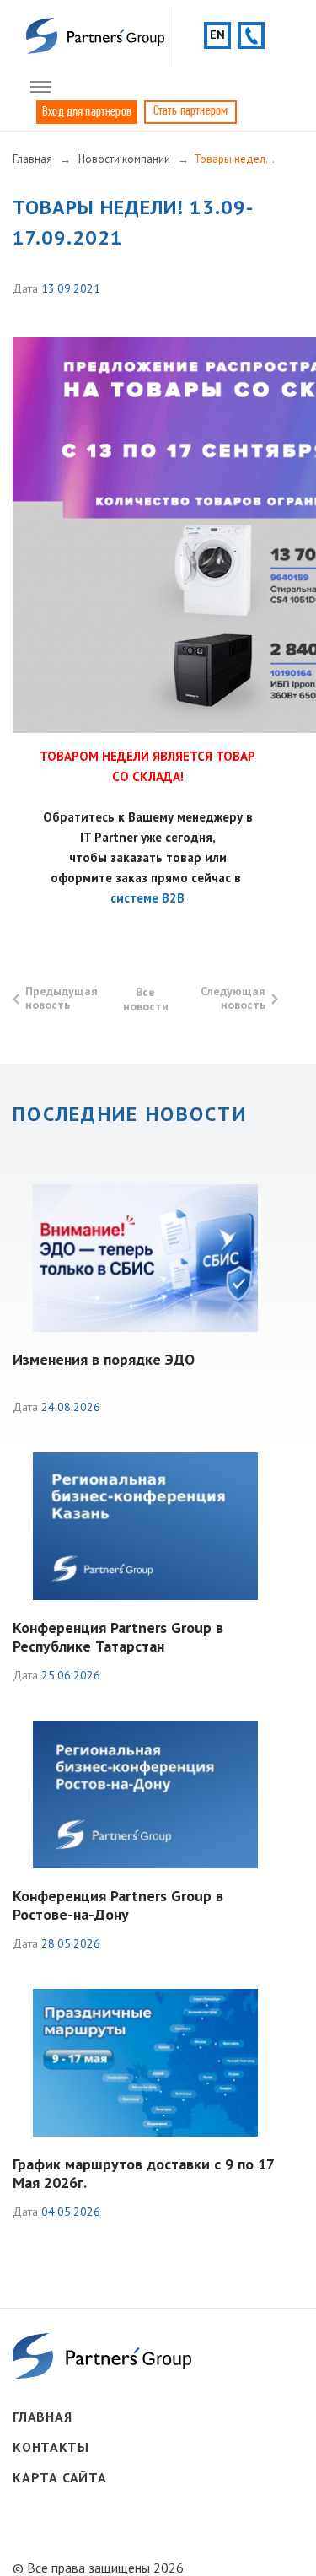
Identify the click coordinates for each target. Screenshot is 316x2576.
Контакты (51, 2447)
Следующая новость (233, 998)
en (217, 35)
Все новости (146, 999)
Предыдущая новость (62, 998)
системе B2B (147, 898)
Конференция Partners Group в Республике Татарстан (118, 1637)
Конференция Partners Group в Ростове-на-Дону (118, 1905)
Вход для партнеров (87, 112)
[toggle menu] (40, 88)
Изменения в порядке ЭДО (104, 1359)
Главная (43, 2417)
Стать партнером (190, 111)
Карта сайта (60, 2477)
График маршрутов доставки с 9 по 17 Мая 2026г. (143, 2173)
